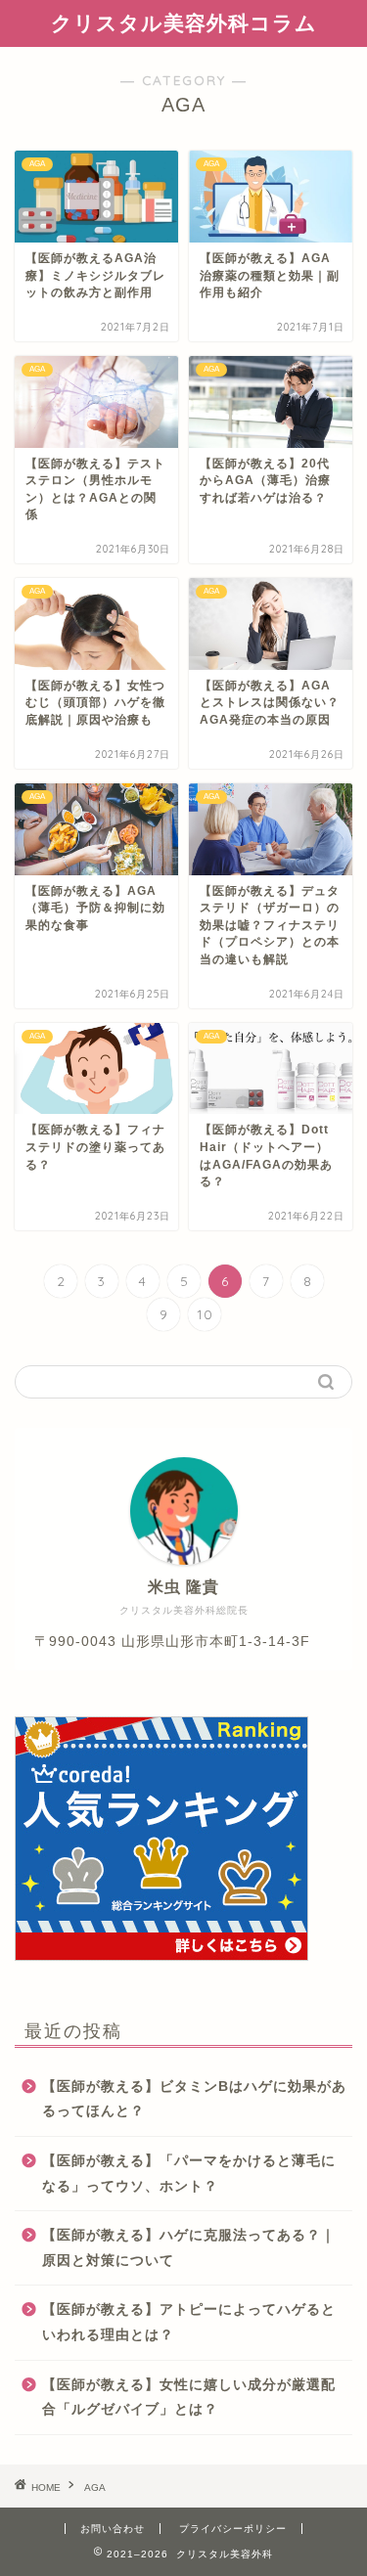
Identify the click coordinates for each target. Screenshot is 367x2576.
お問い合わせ (113, 2529)
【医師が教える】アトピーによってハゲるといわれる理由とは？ (189, 2322)
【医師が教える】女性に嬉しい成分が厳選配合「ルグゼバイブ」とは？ (189, 2398)
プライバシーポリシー (233, 2529)
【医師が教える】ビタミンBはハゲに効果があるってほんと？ (194, 2099)
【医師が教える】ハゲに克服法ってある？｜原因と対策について (189, 2248)
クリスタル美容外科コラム (184, 22)
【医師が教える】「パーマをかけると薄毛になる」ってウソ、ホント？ (189, 2174)
